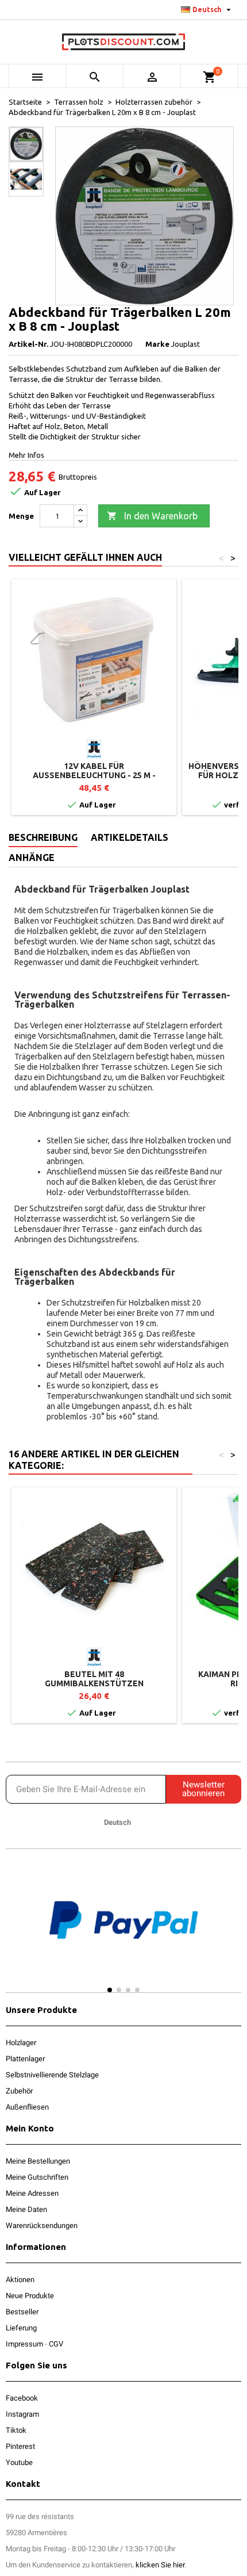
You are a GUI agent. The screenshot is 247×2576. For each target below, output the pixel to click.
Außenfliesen (27, 2107)
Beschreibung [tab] (43, 837)
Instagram (22, 2414)
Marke (157, 344)
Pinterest (20, 2446)
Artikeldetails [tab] (130, 837)
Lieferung (21, 2328)
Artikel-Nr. (28, 344)
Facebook (22, 2398)
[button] (17, 1931)
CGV (56, 2344)
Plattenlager (25, 2059)
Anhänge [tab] (32, 858)
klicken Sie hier (160, 2565)
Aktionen (20, 2280)
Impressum (24, 2344)
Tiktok (16, 2430)
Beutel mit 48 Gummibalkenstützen (94, 1679)
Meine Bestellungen (38, 2161)
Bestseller (22, 2312)
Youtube (19, 2462)
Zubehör (19, 2091)
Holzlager (21, 2043)
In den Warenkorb (152, 516)
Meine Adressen (32, 2193)
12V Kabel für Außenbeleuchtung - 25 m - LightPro (94, 775)
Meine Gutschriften (37, 2177)
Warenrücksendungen (42, 2225)
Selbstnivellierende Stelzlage (52, 2075)
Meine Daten (26, 2209)
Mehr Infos (26, 455)
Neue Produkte (30, 2296)
